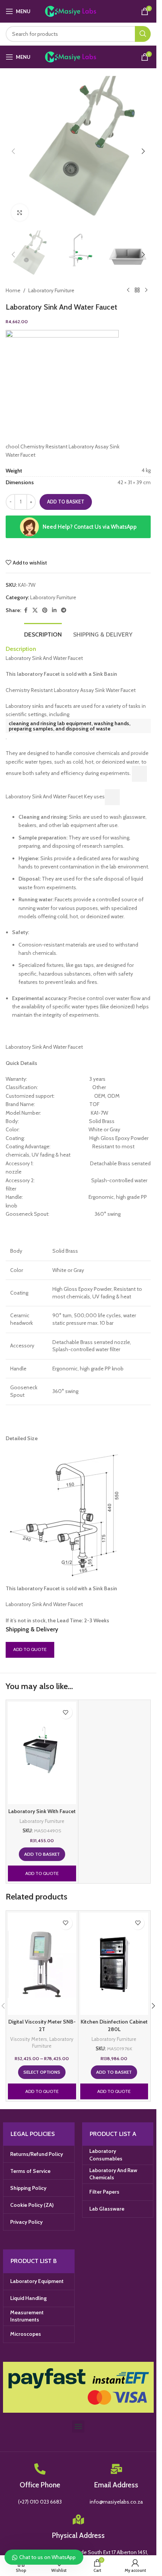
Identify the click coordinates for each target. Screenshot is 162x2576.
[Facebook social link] (26, 610)
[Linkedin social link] (54, 610)
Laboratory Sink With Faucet (42, 1811)
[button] (13, 151)
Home (13, 290)
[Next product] (146, 290)
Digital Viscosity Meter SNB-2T (42, 2025)
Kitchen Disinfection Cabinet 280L (114, 2025)
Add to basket (66, 502)
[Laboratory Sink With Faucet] (42, 1753)
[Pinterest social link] (45, 610)
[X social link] (35, 610)
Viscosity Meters (29, 2039)
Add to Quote (30, 1649)
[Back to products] (137, 290)
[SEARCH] (143, 34)
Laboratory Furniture (51, 290)
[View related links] (139, 774)
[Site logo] (78, 11)
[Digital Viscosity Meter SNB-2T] (42, 1964)
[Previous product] (128, 290)
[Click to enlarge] (20, 212)
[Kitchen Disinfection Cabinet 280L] (114, 1964)
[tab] (43, 634)
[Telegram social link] (64, 610)
